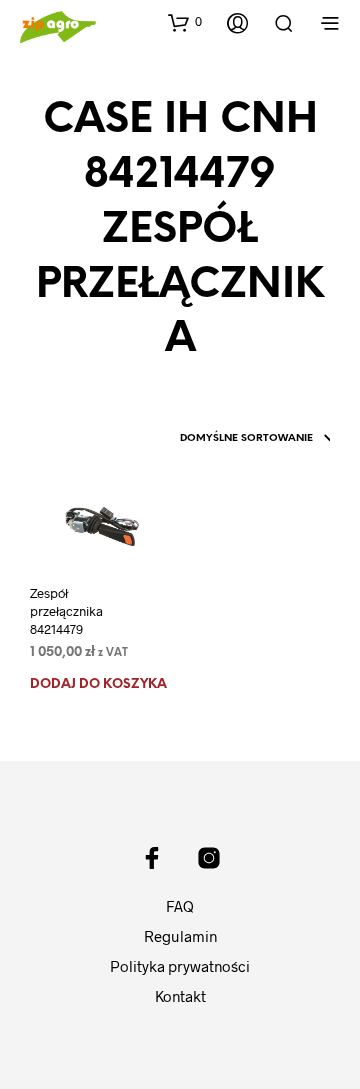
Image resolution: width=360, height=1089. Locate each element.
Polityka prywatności (180, 966)
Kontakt (180, 996)
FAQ (180, 906)
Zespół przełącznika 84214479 (66, 611)
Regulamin (180, 936)
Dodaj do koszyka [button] (98, 684)
